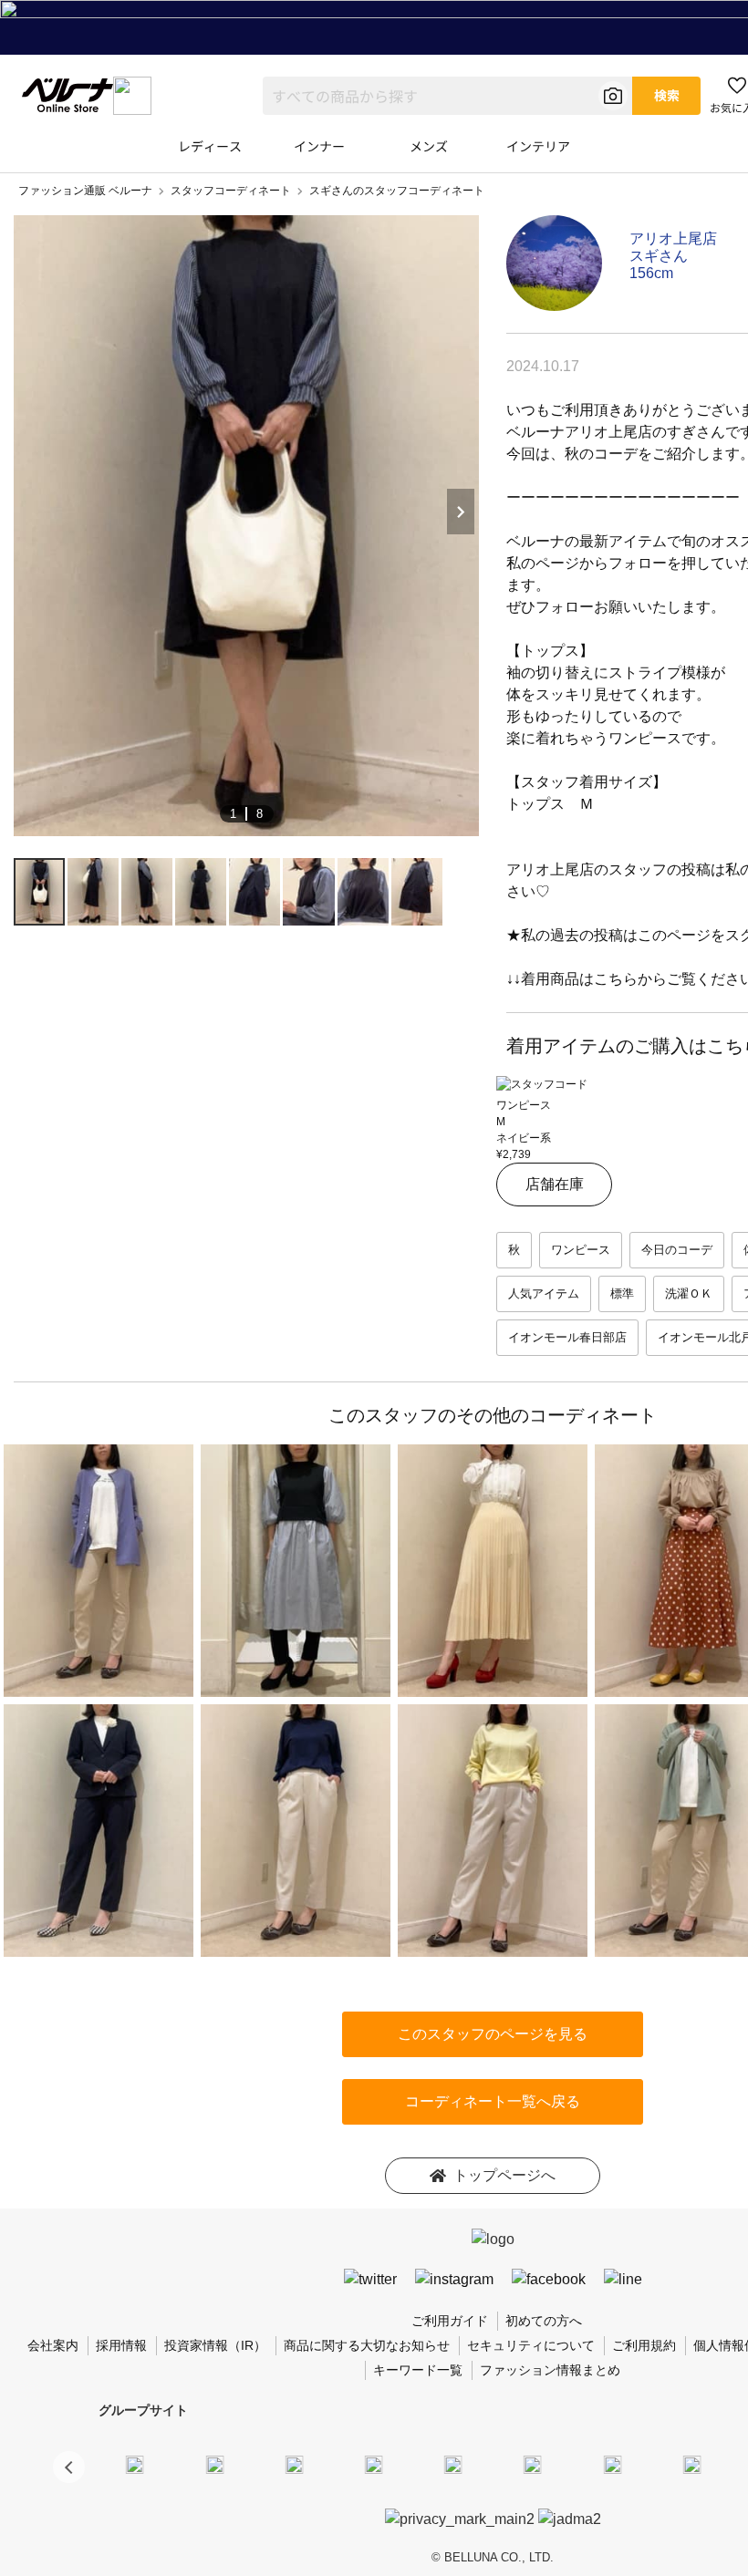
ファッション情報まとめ (550, 2370)
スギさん (659, 256)
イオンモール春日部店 (567, 1337)
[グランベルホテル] (453, 2464)
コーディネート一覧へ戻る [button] (493, 2101)
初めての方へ (544, 2321)
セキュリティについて (531, 2345)
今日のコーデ (677, 1250)
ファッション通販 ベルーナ (85, 191)
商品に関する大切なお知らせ (367, 2345)
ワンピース (581, 1250)
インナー (319, 146)
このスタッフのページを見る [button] (493, 2034)
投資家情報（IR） (215, 2345)
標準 (622, 1293)
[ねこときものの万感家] (294, 2464)
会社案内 (53, 2345)
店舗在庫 (555, 1184)
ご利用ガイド (450, 2321)
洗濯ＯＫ (689, 1293)
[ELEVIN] (374, 2464)
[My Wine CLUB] (612, 2464)
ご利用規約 (644, 2345)
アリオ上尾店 (673, 238)
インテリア (538, 146)
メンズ (429, 146)
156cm (651, 273)
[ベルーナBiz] (214, 2464)
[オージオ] (691, 2464)
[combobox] (447, 96)
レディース (210, 146)
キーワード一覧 (418, 2370)
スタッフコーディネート (231, 191)
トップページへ (504, 2175)
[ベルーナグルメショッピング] (533, 2464)
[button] (69, 2467)
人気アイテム (544, 1293)
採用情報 (121, 2345)
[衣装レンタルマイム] (135, 2464)
